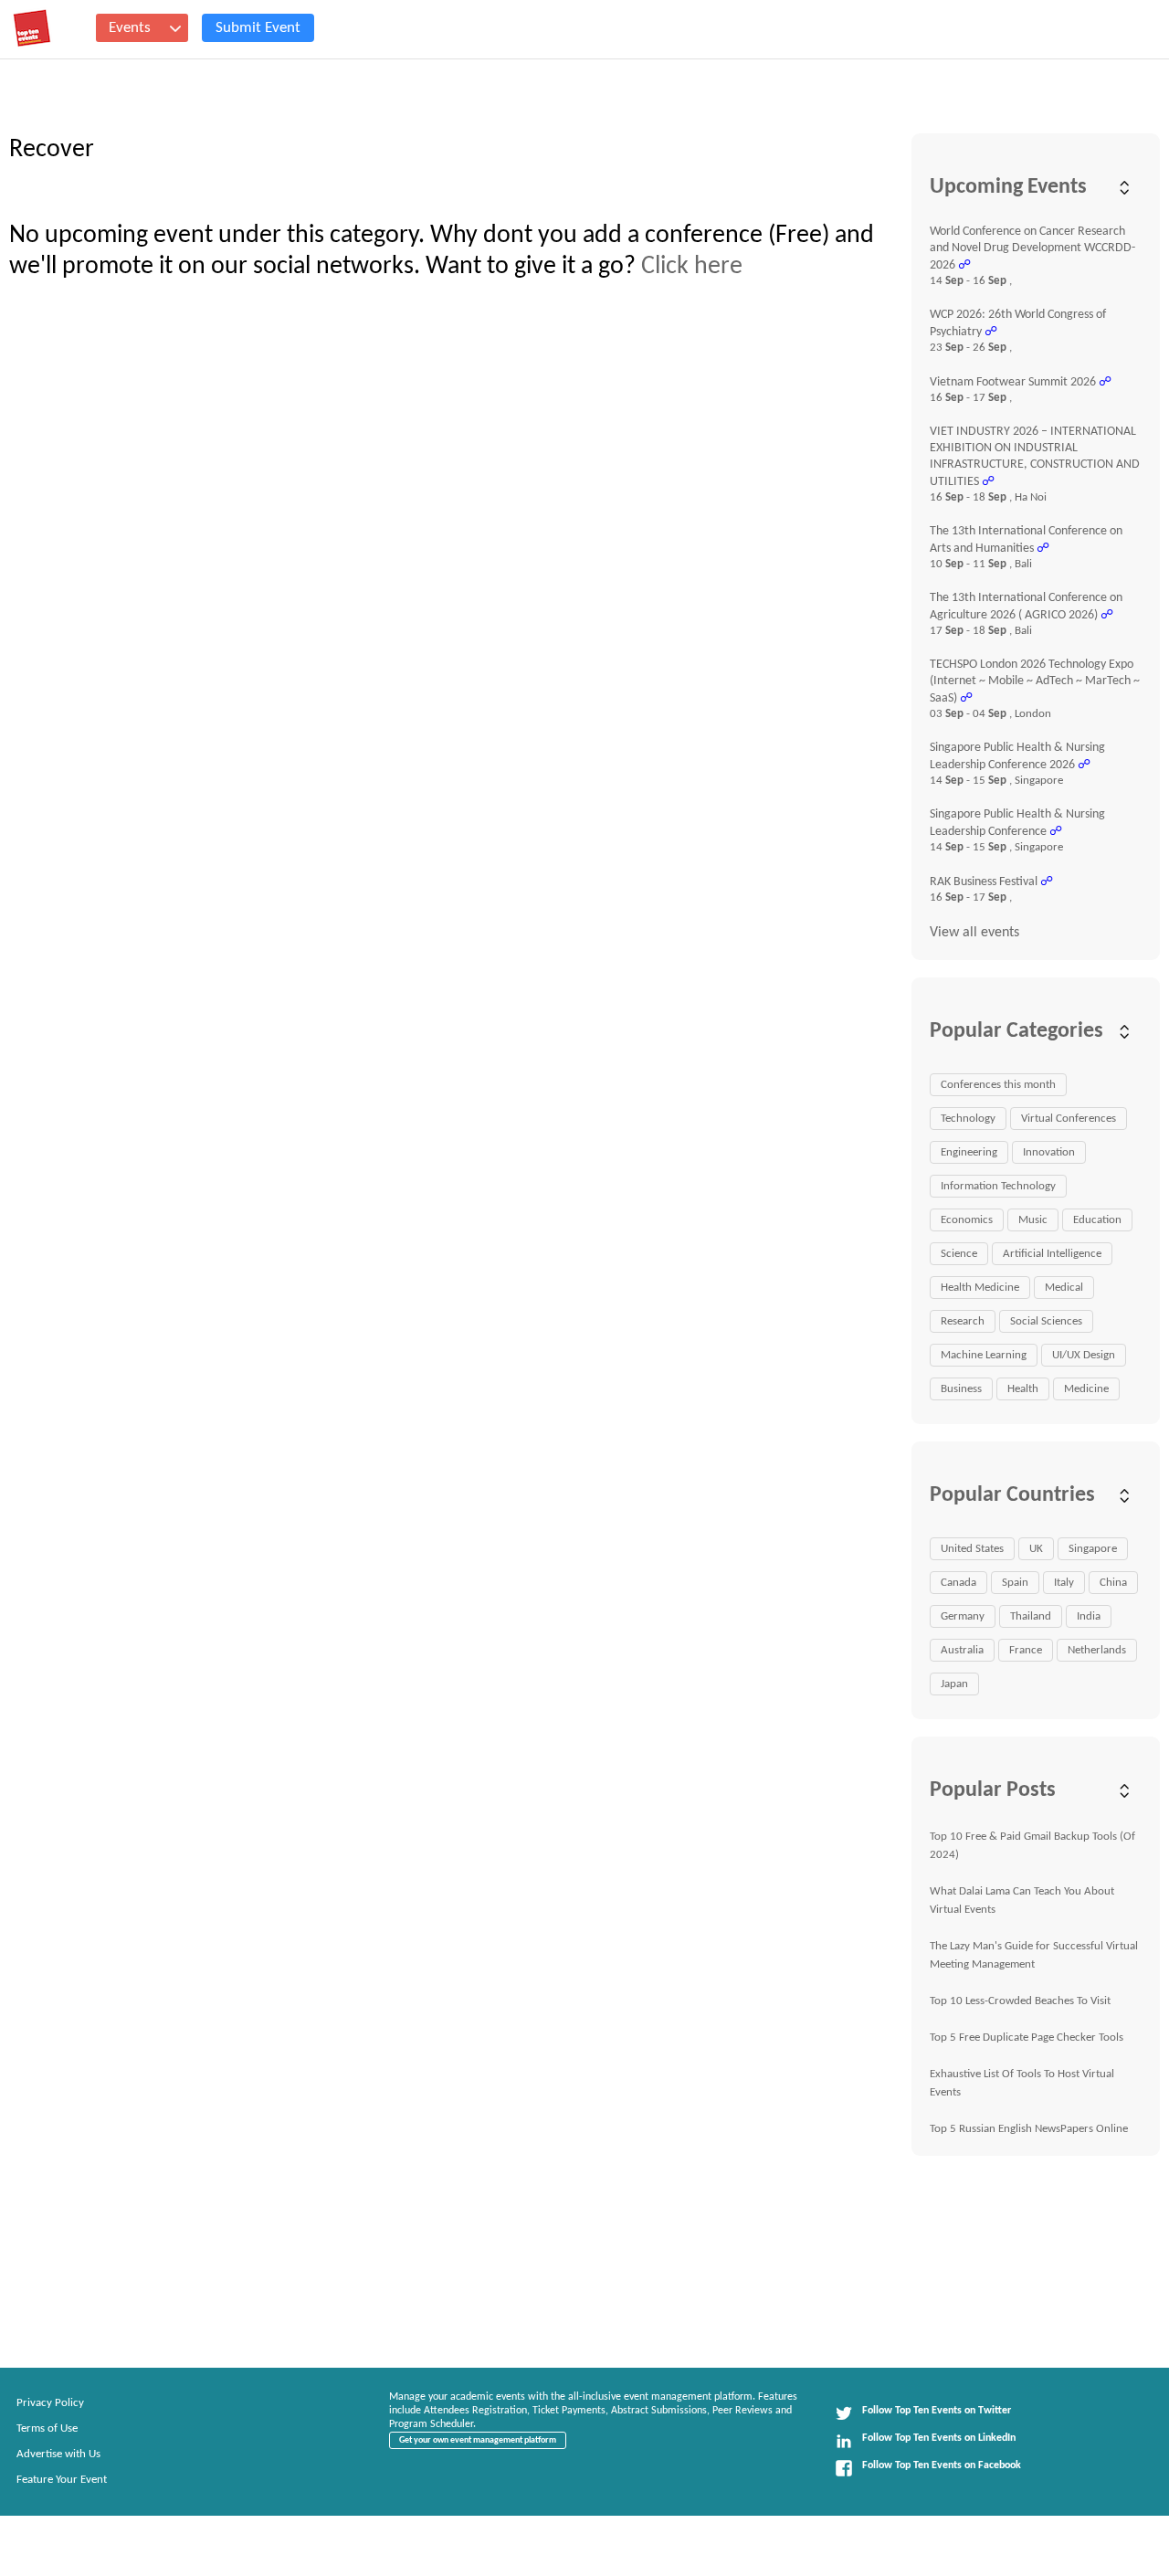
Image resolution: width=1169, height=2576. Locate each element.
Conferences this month (998, 1085)
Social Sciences (1046, 1321)
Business (961, 1389)
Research (963, 1321)
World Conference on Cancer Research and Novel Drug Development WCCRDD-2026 (1032, 248)
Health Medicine (980, 1288)
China (1113, 1583)
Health (1023, 1389)
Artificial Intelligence (1052, 1254)
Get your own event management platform (478, 2440)
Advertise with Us (58, 2454)
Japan (954, 1684)
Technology (968, 1119)
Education (1097, 1220)
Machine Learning (984, 1355)
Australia (962, 1650)
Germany (963, 1616)
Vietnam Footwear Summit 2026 (1013, 382)
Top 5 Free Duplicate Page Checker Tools (1027, 2038)
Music (1033, 1220)
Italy (1064, 1583)
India (1089, 1616)
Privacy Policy (50, 2403)
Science (959, 1254)
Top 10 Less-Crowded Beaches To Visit (1020, 2001)
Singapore (1093, 1549)
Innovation (1049, 1152)
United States (972, 1549)
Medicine (1086, 1389)
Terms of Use (47, 2428)
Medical (1064, 1288)
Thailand (1031, 1616)
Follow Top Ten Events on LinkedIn (939, 2438)
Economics (967, 1220)
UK (1036, 1549)
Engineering (969, 1152)
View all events (974, 933)
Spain (1015, 1583)
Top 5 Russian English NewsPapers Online (1029, 2129)
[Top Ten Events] (32, 28)
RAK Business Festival (984, 882)
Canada (958, 1583)
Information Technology (998, 1186)
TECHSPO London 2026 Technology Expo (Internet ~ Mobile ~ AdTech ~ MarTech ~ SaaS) (1035, 681)
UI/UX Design (1084, 1355)
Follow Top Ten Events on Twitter (937, 2411)
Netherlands (1097, 1650)
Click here (692, 267)
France (1026, 1650)
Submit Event (258, 28)
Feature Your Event (62, 2480)
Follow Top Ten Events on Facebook (942, 2465)
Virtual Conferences (1069, 1119)
